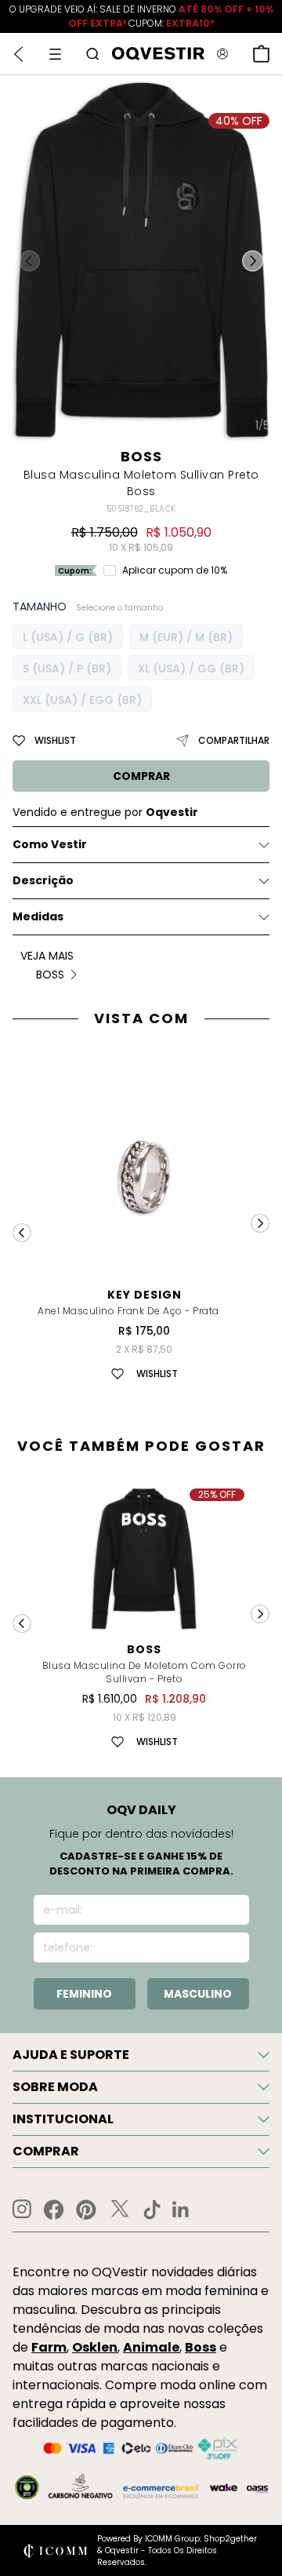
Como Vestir (50, 844)
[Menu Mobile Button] (55, 54)
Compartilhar (234, 740)
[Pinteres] (86, 2210)
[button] (253, 261)
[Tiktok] (152, 2210)
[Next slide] (260, 1223)
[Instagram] (22, 2209)
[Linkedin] (181, 2210)
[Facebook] (54, 2210)
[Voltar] (18, 54)
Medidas (38, 916)
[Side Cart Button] (261, 54)
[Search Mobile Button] (92, 54)
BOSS (141, 456)
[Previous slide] (22, 1233)
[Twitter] (120, 2210)
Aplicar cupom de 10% (175, 570)
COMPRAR (141, 776)
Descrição (43, 880)
